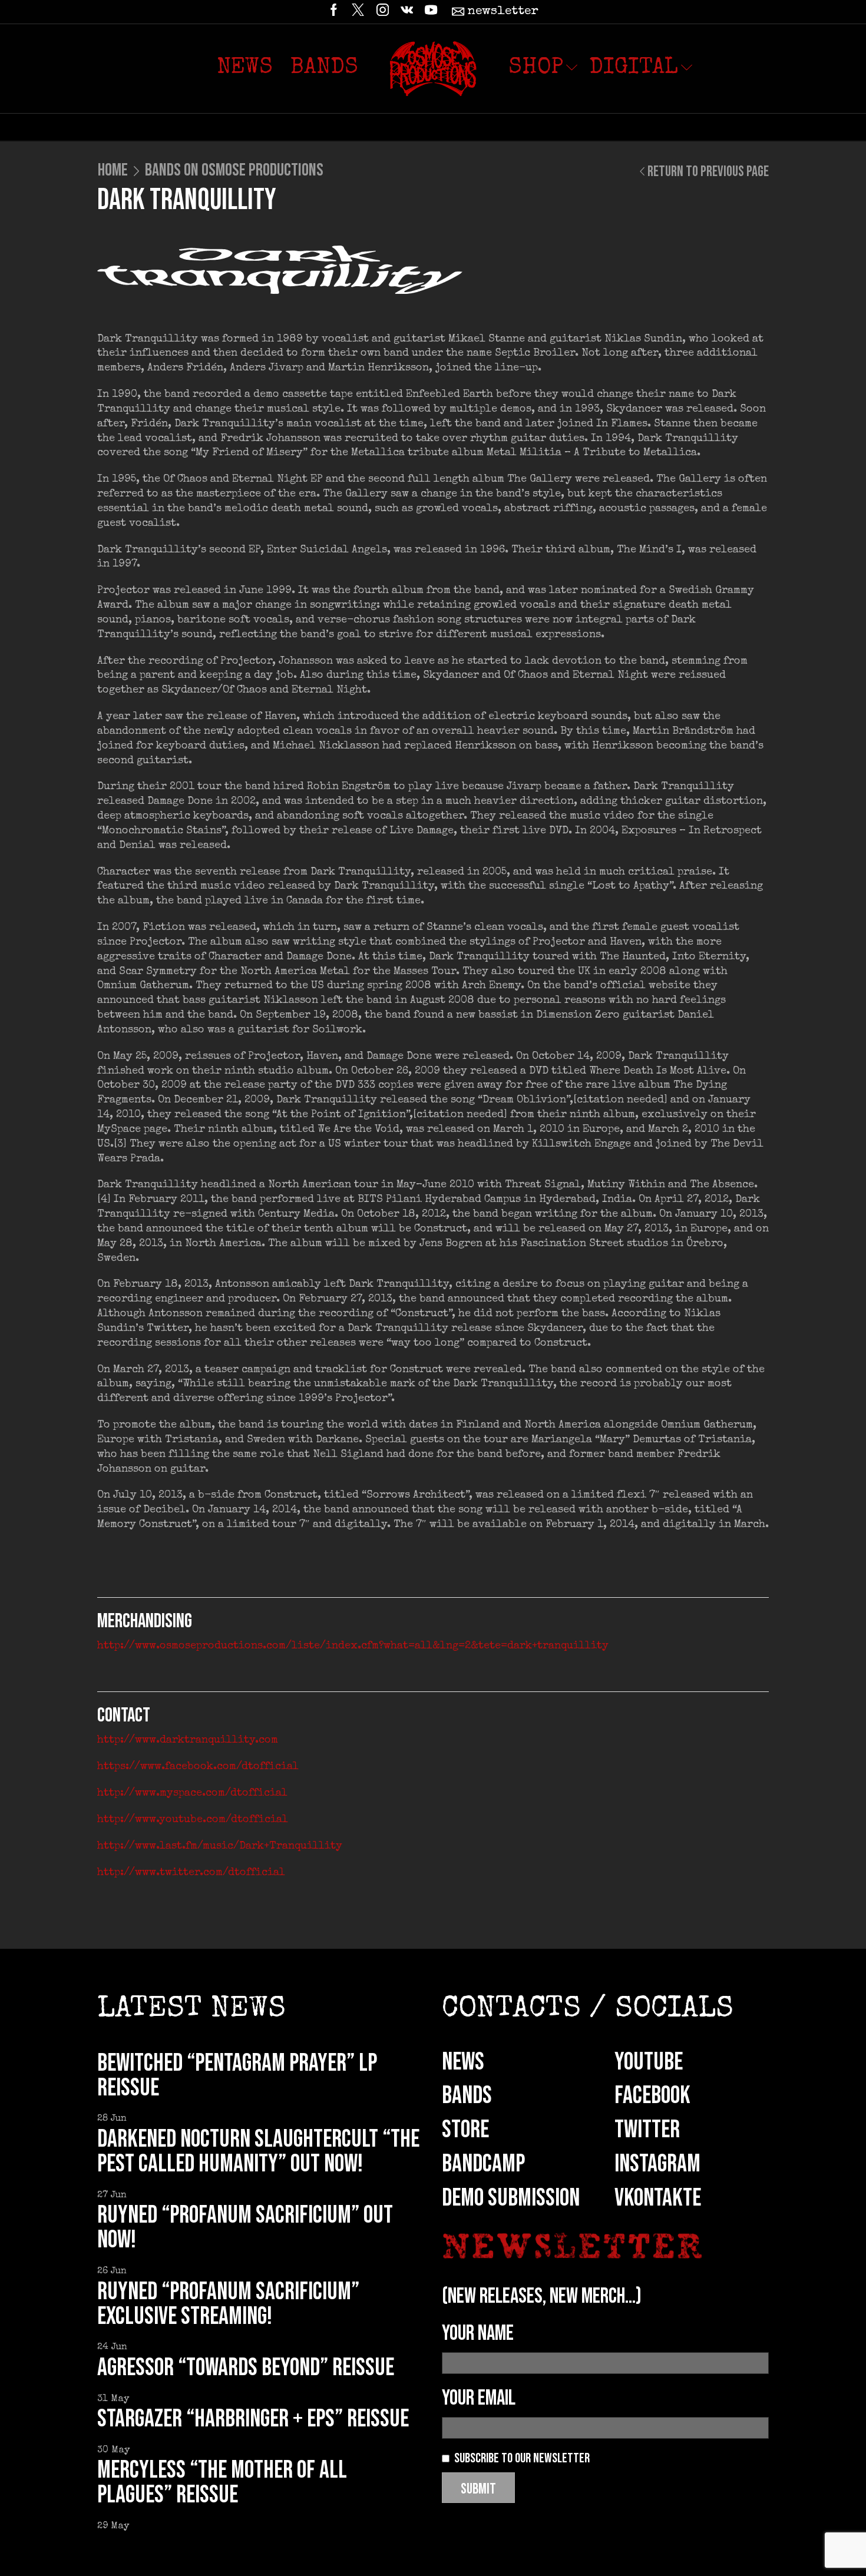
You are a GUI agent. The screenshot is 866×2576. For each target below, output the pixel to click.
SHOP (536, 68)
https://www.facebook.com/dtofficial (198, 1767)
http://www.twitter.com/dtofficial (191, 1873)
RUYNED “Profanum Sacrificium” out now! (245, 2228)
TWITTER (647, 2130)
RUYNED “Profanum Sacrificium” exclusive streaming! (228, 2304)
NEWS (463, 2062)
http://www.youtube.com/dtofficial (193, 1820)
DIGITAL (634, 68)
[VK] (407, 12)
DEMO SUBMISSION (511, 2198)
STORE (465, 2130)
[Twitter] (358, 12)
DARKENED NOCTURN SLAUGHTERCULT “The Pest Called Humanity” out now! (258, 2152)
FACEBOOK (652, 2096)
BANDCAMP (483, 2164)
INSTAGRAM (657, 2164)
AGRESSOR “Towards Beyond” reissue (246, 2368)
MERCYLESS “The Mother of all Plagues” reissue (222, 2483)
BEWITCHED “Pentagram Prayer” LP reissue (237, 2076)
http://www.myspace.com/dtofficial (192, 1793)
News (245, 68)
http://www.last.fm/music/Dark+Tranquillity (220, 1846)
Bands (324, 68)
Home (113, 170)
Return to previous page (708, 172)
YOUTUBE (649, 2062)
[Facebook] (334, 12)
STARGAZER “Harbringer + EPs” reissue (253, 2419)
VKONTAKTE (658, 2198)
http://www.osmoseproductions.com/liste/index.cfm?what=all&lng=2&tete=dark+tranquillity (353, 1646)
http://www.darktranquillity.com (188, 1740)
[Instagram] (383, 12)
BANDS (467, 2096)
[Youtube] (431, 12)
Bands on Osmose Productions (234, 170)
